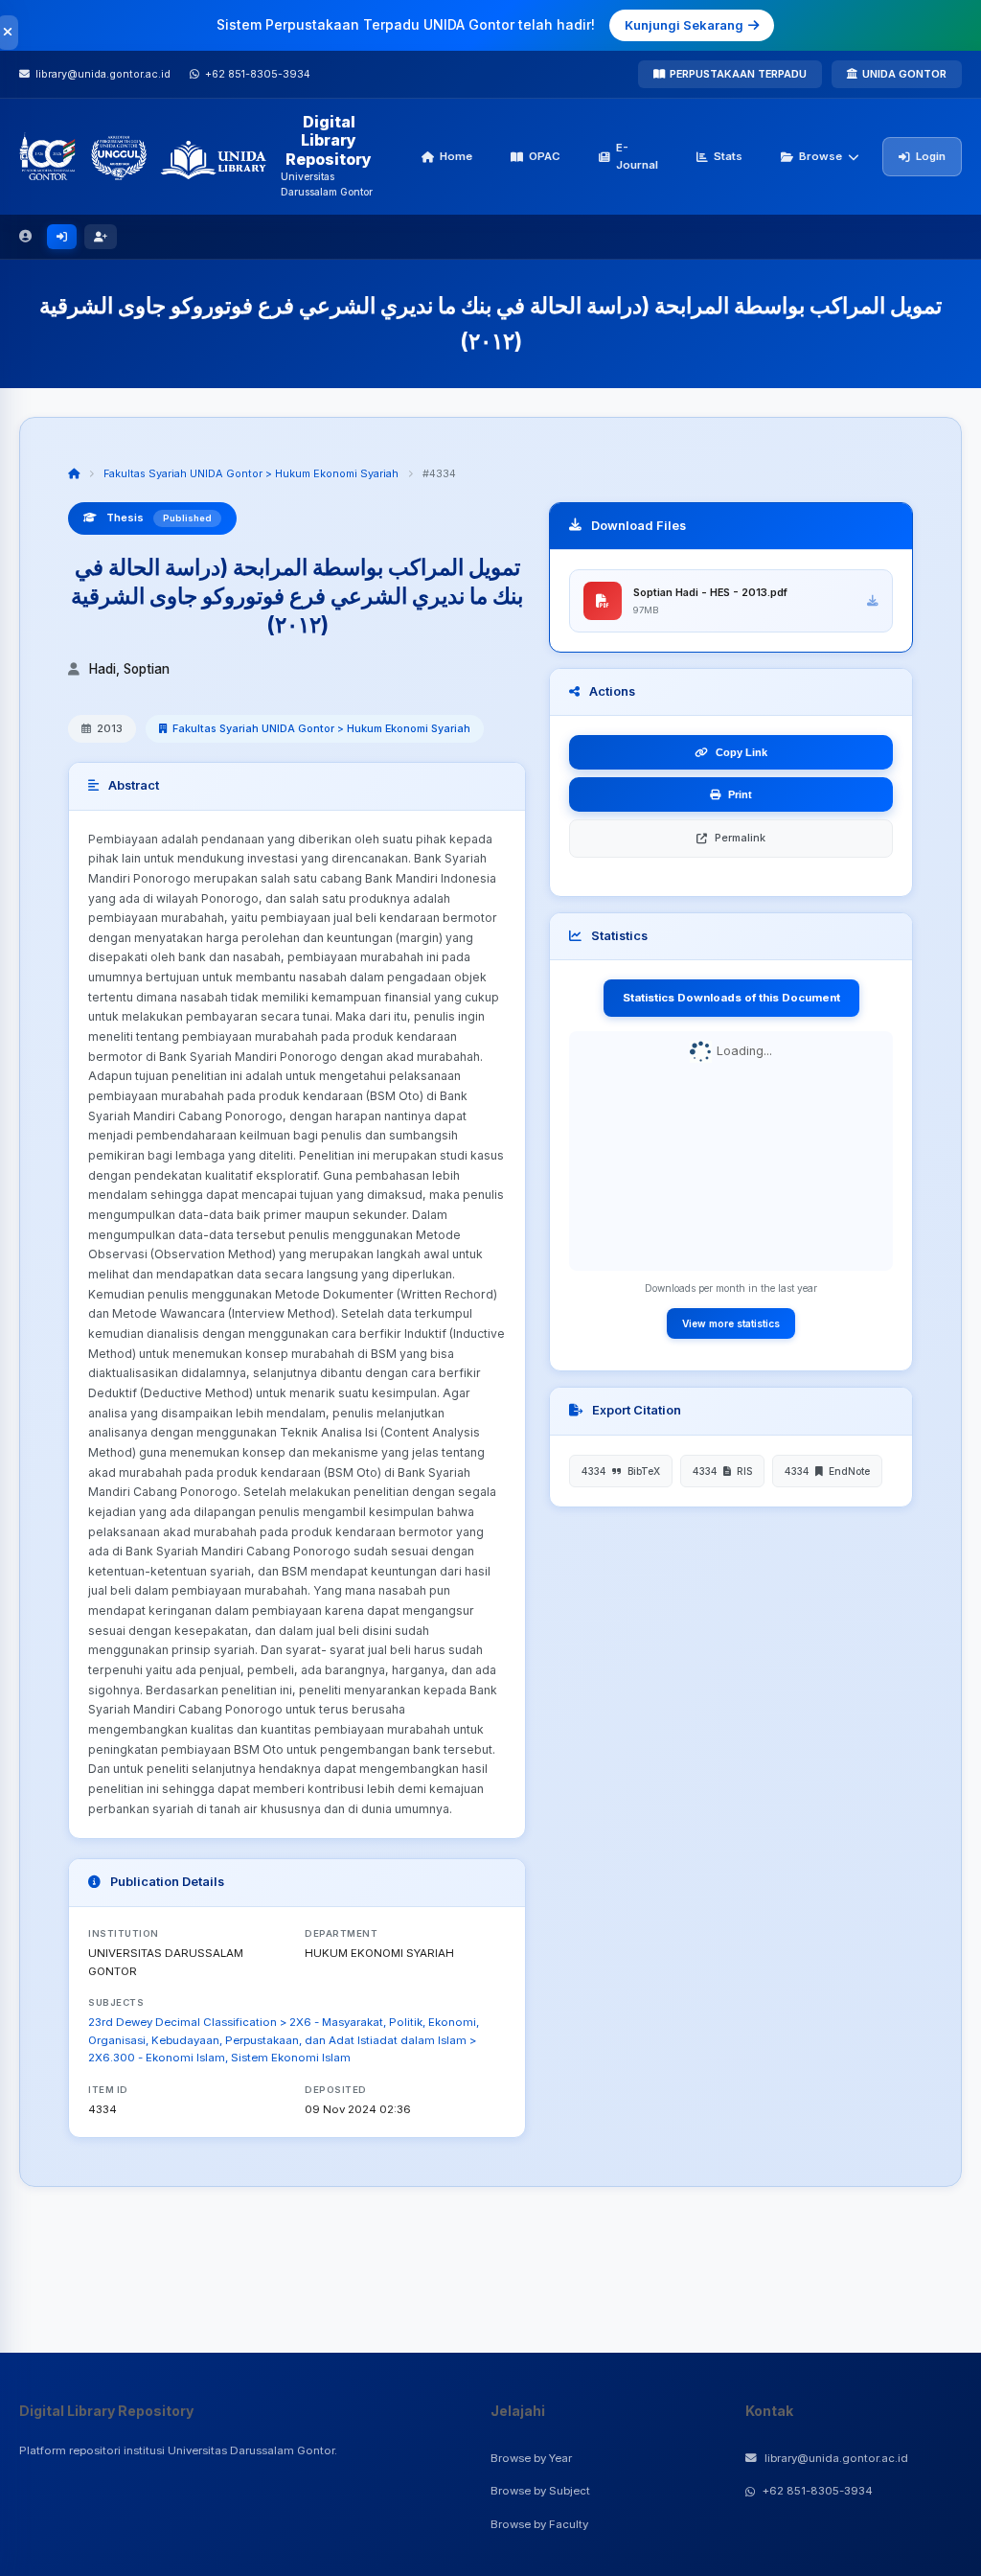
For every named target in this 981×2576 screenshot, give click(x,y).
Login (931, 156)
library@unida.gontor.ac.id (836, 2458)
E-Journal (637, 156)
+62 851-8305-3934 (818, 2491)
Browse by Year (531, 2458)
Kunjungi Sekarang (684, 25)
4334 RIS (722, 1471)
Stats (728, 156)
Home (456, 156)
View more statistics (731, 1323)
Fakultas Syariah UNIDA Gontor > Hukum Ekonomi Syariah (251, 473)
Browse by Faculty (539, 2524)
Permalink (740, 838)
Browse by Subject (540, 2491)
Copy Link (741, 752)
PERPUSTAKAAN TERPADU (738, 74)
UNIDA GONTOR (904, 74)
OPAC (545, 156)
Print (740, 794)
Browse (821, 156)
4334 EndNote (827, 1471)
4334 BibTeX (621, 1471)
